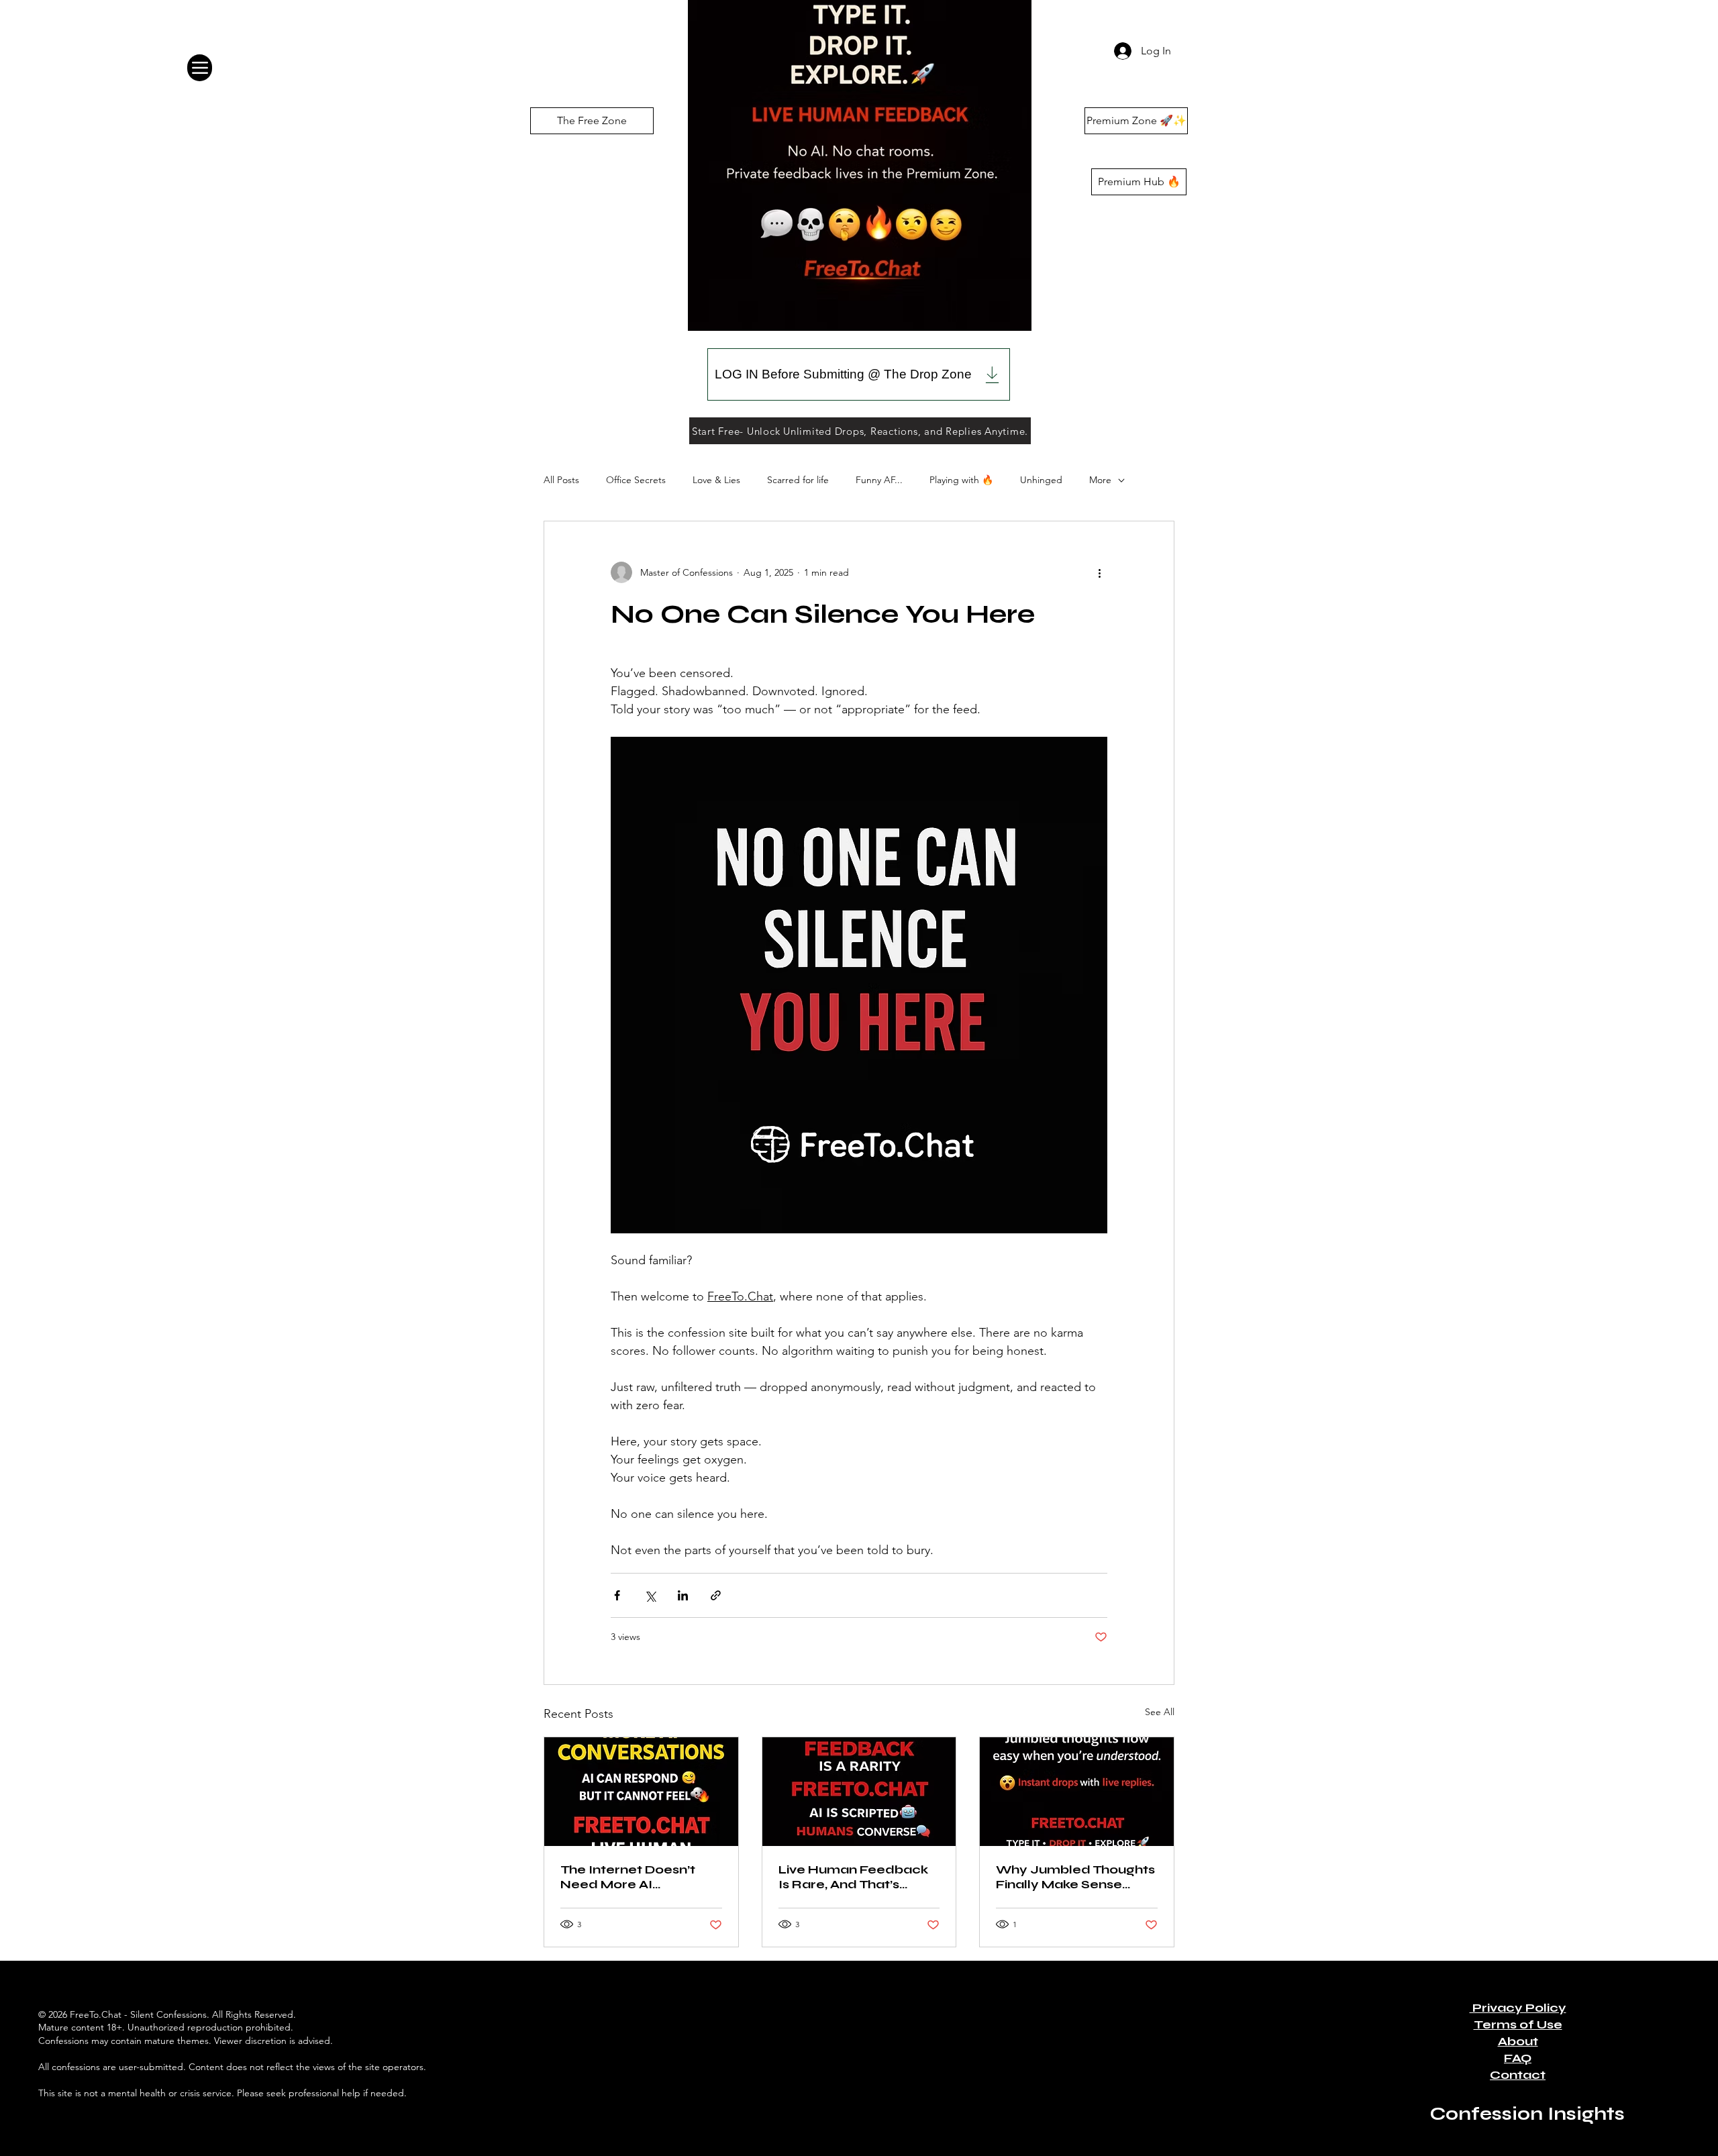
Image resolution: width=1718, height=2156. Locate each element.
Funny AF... (879, 480)
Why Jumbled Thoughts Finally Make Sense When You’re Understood (1075, 1877)
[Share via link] (716, 1595)
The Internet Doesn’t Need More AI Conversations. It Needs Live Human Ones (639, 1877)
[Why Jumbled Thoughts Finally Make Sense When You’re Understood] (1077, 1792)
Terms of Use (1518, 2024)
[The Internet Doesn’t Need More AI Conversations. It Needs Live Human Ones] (641, 1792)
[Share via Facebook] (617, 1595)
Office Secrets (636, 480)
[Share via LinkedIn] (683, 1595)
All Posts (561, 480)
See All (1160, 1712)
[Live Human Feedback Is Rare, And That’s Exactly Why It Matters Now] (859, 1792)
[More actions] (1099, 572)
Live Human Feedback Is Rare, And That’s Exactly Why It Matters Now (855, 1877)
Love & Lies (716, 480)
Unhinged (1041, 480)
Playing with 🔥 (961, 480)
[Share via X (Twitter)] (650, 1595)
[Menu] (200, 68)
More (1100, 480)
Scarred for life (798, 480)
